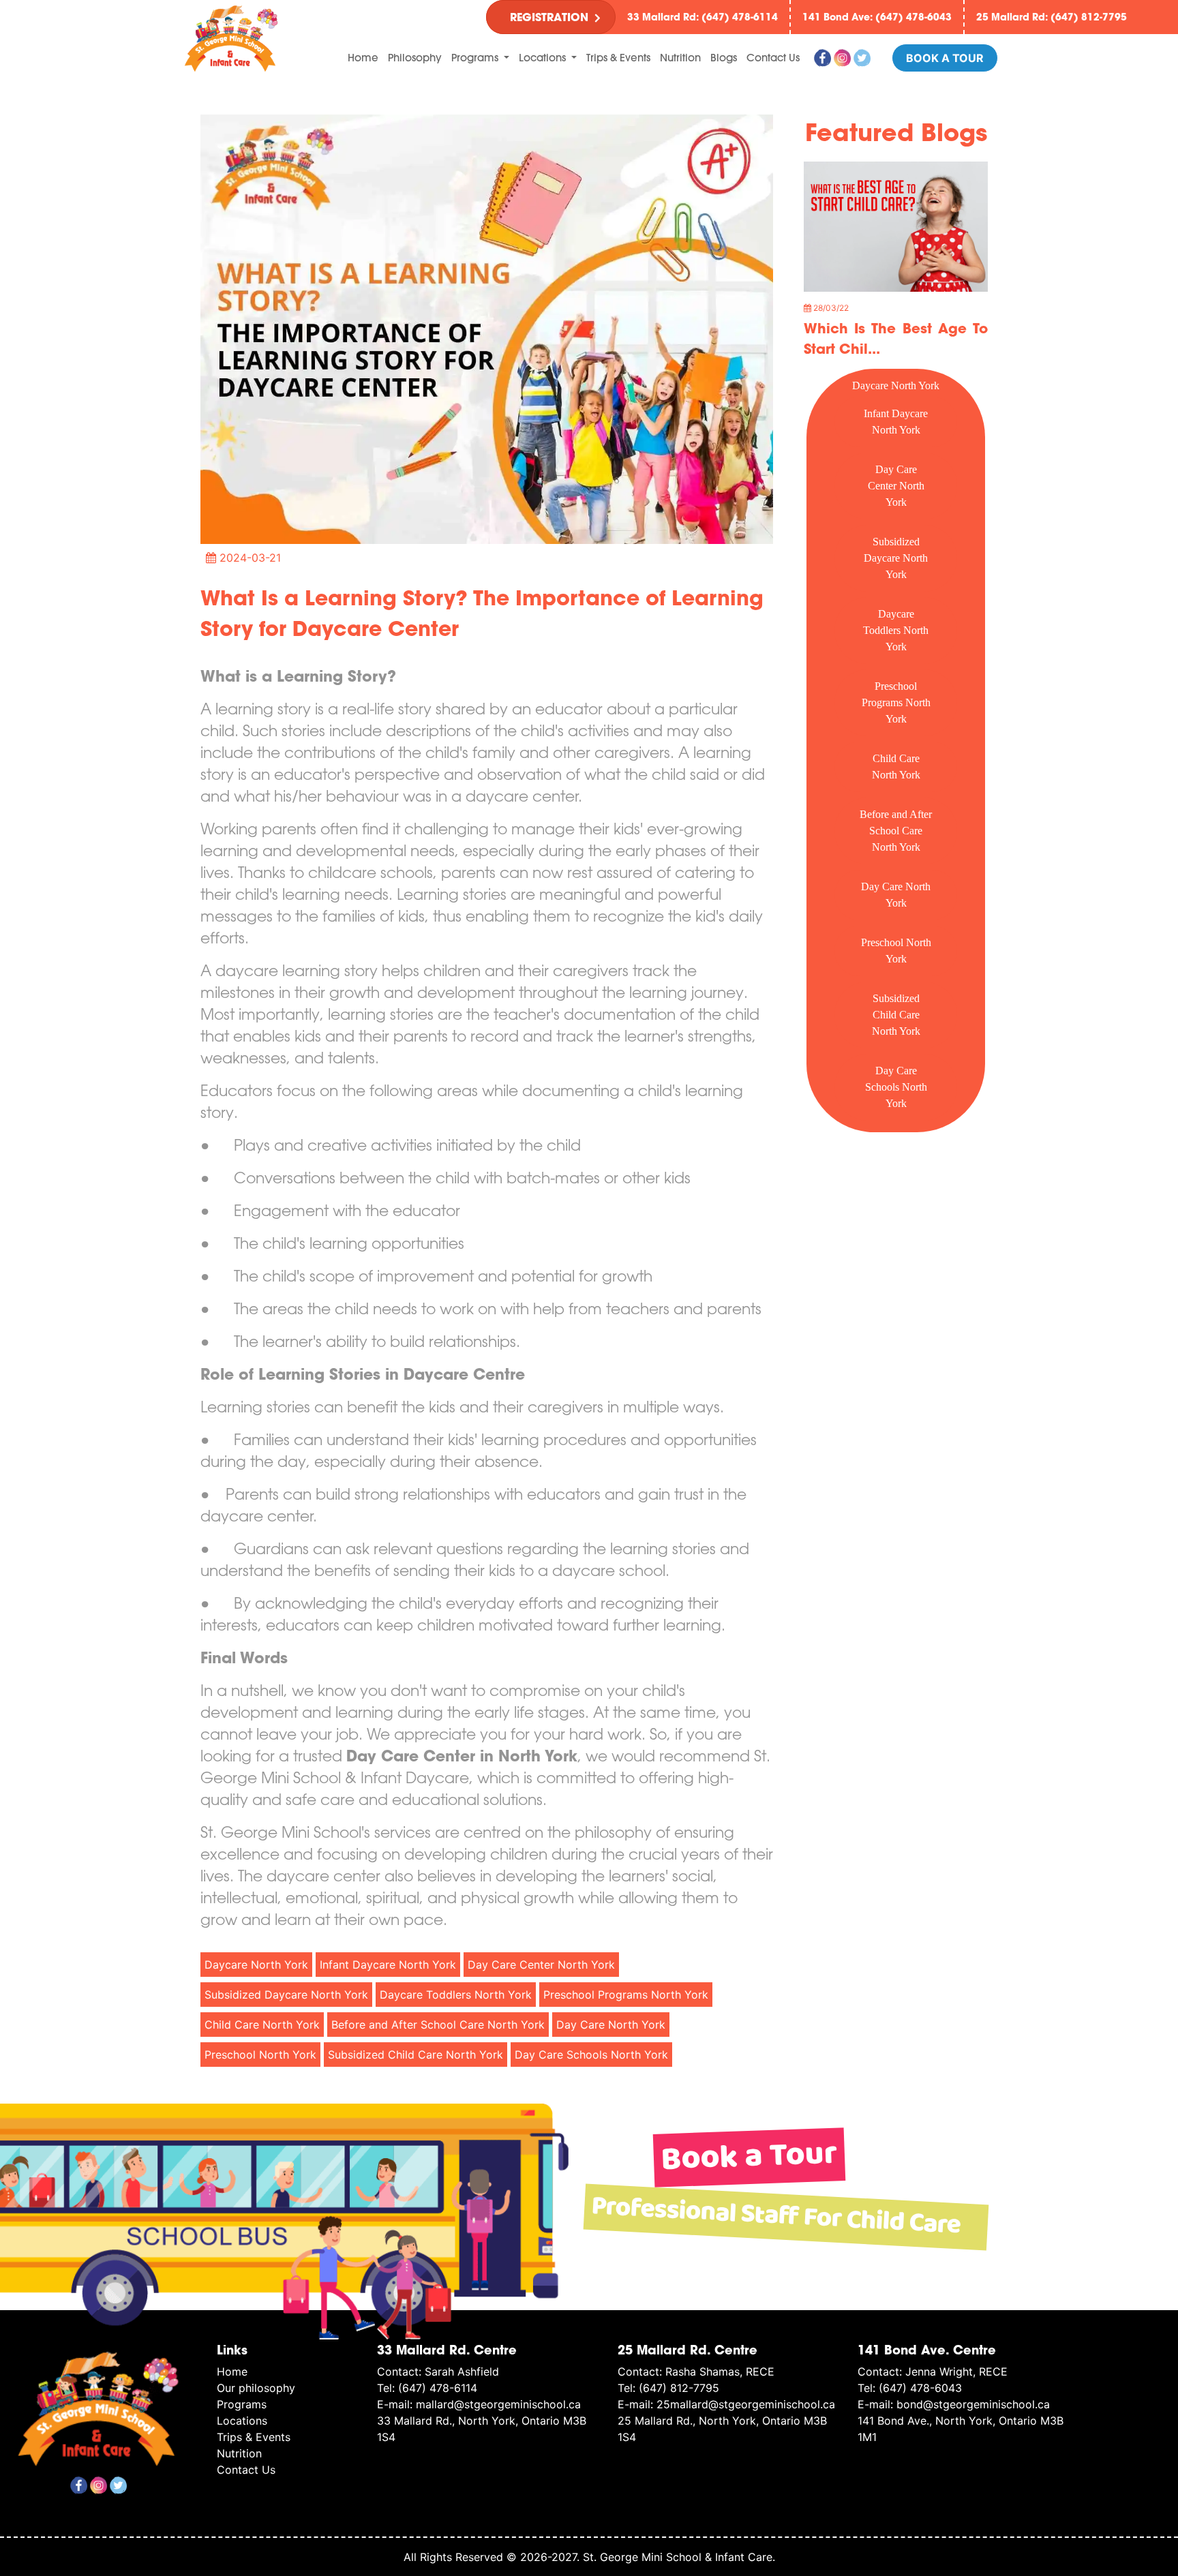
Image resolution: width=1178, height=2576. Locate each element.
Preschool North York (896, 951)
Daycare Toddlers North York (896, 630)
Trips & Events (618, 58)
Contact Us (773, 58)
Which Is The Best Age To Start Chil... (896, 338)
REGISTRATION (549, 17)
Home (363, 57)
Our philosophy (256, 2388)
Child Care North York (896, 767)
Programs (242, 2404)
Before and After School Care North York (896, 831)
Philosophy (415, 58)
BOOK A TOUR (945, 58)
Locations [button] (544, 58)
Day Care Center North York (896, 486)
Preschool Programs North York (896, 702)
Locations (242, 2421)
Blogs (724, 58)
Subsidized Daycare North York (896, 558)
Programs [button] (476, 58)
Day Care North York (896, 895)
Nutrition (680, 58)
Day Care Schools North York (896, 1087)
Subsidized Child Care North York (896, 1015)
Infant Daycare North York (896, 422)
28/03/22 (830, 308)
